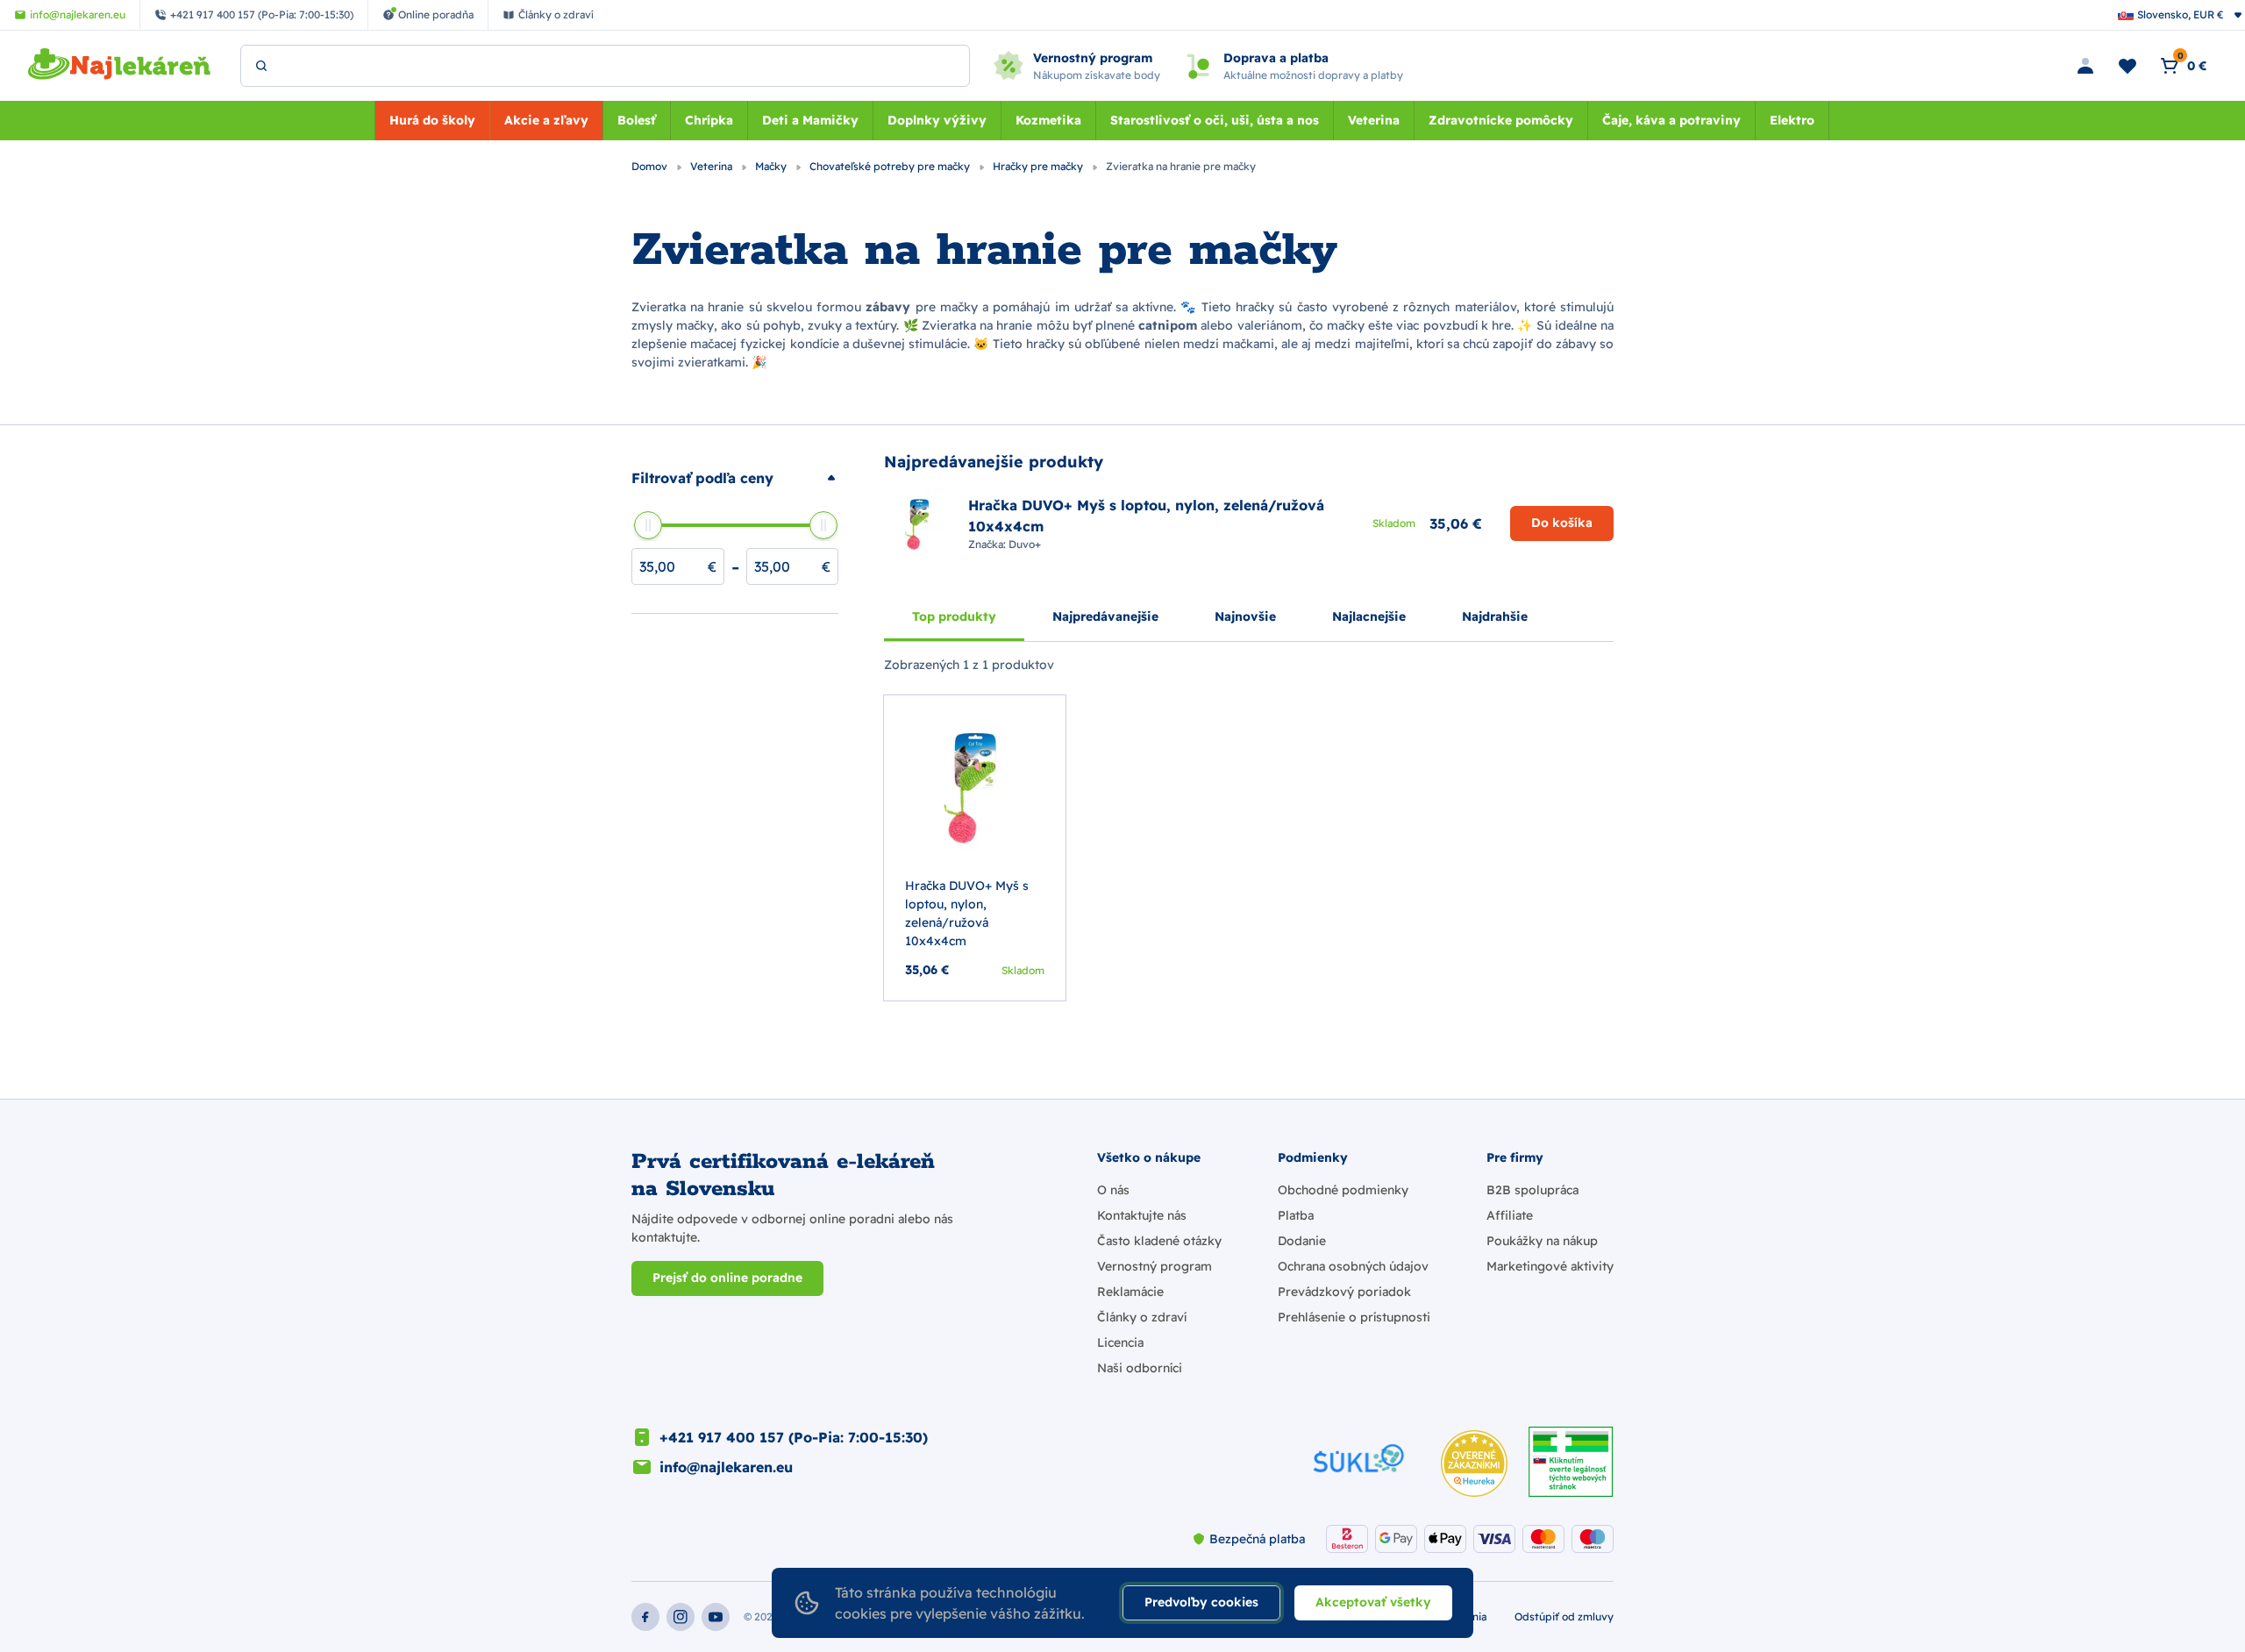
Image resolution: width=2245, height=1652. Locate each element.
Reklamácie (1130, 1292)
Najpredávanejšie (1105, 616)
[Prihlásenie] (2085, 66)
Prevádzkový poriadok (1344, 1292)
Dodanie (1302, 1241)
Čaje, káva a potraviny (1671, 120)
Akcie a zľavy (546, 120)
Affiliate (1510, 1215)
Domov (651, 166)
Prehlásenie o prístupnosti (1354, 1317)
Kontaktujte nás (1142, 1215)
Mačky (772, 166)
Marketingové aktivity (1550, 1266)
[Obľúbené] (2127, 66)
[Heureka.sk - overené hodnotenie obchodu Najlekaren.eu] (1474, 1463)
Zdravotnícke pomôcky (1501, 120)
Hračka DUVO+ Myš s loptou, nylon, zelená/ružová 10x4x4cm (967, 913)
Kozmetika (1048, 120)
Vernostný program (1155, 1266)
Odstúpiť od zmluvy (1564, 1616)
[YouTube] (716, 1617)
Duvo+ (1025, 544)
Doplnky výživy (937, 120)
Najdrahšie (1495, 616)
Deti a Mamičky (810, 120)
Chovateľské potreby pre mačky (891, 166)
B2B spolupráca (1532, 1190)
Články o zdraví (1142, 1317)
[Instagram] (681, 1617)
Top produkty (954, 616)
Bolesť (637, 120)
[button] (735, 478)
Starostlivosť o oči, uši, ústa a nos (1215, 120)
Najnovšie (1245, 616)
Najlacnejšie (1369, 616)
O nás (1113, 1190)
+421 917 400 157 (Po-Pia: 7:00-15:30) (794, 1437)
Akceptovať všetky (1373, 1602)
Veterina (1374, 120)
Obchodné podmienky (1343, 1190)
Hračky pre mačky (1039, 166)
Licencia (1120, 1342)
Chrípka (709, 120)
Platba (1296, 1215)
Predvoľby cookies (1201, 1602)
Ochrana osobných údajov (1353, 1266)
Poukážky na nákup (1542, 1241)
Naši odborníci (1140, 1368)
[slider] (648, 525)
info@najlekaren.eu (726, 1467)
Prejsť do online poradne (727, 1278)
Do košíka (1562, 523)
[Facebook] (645, 1617)
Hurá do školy (432, 120)
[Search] (261, 66)
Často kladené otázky (1159, 1241)
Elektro (1792, 120)
